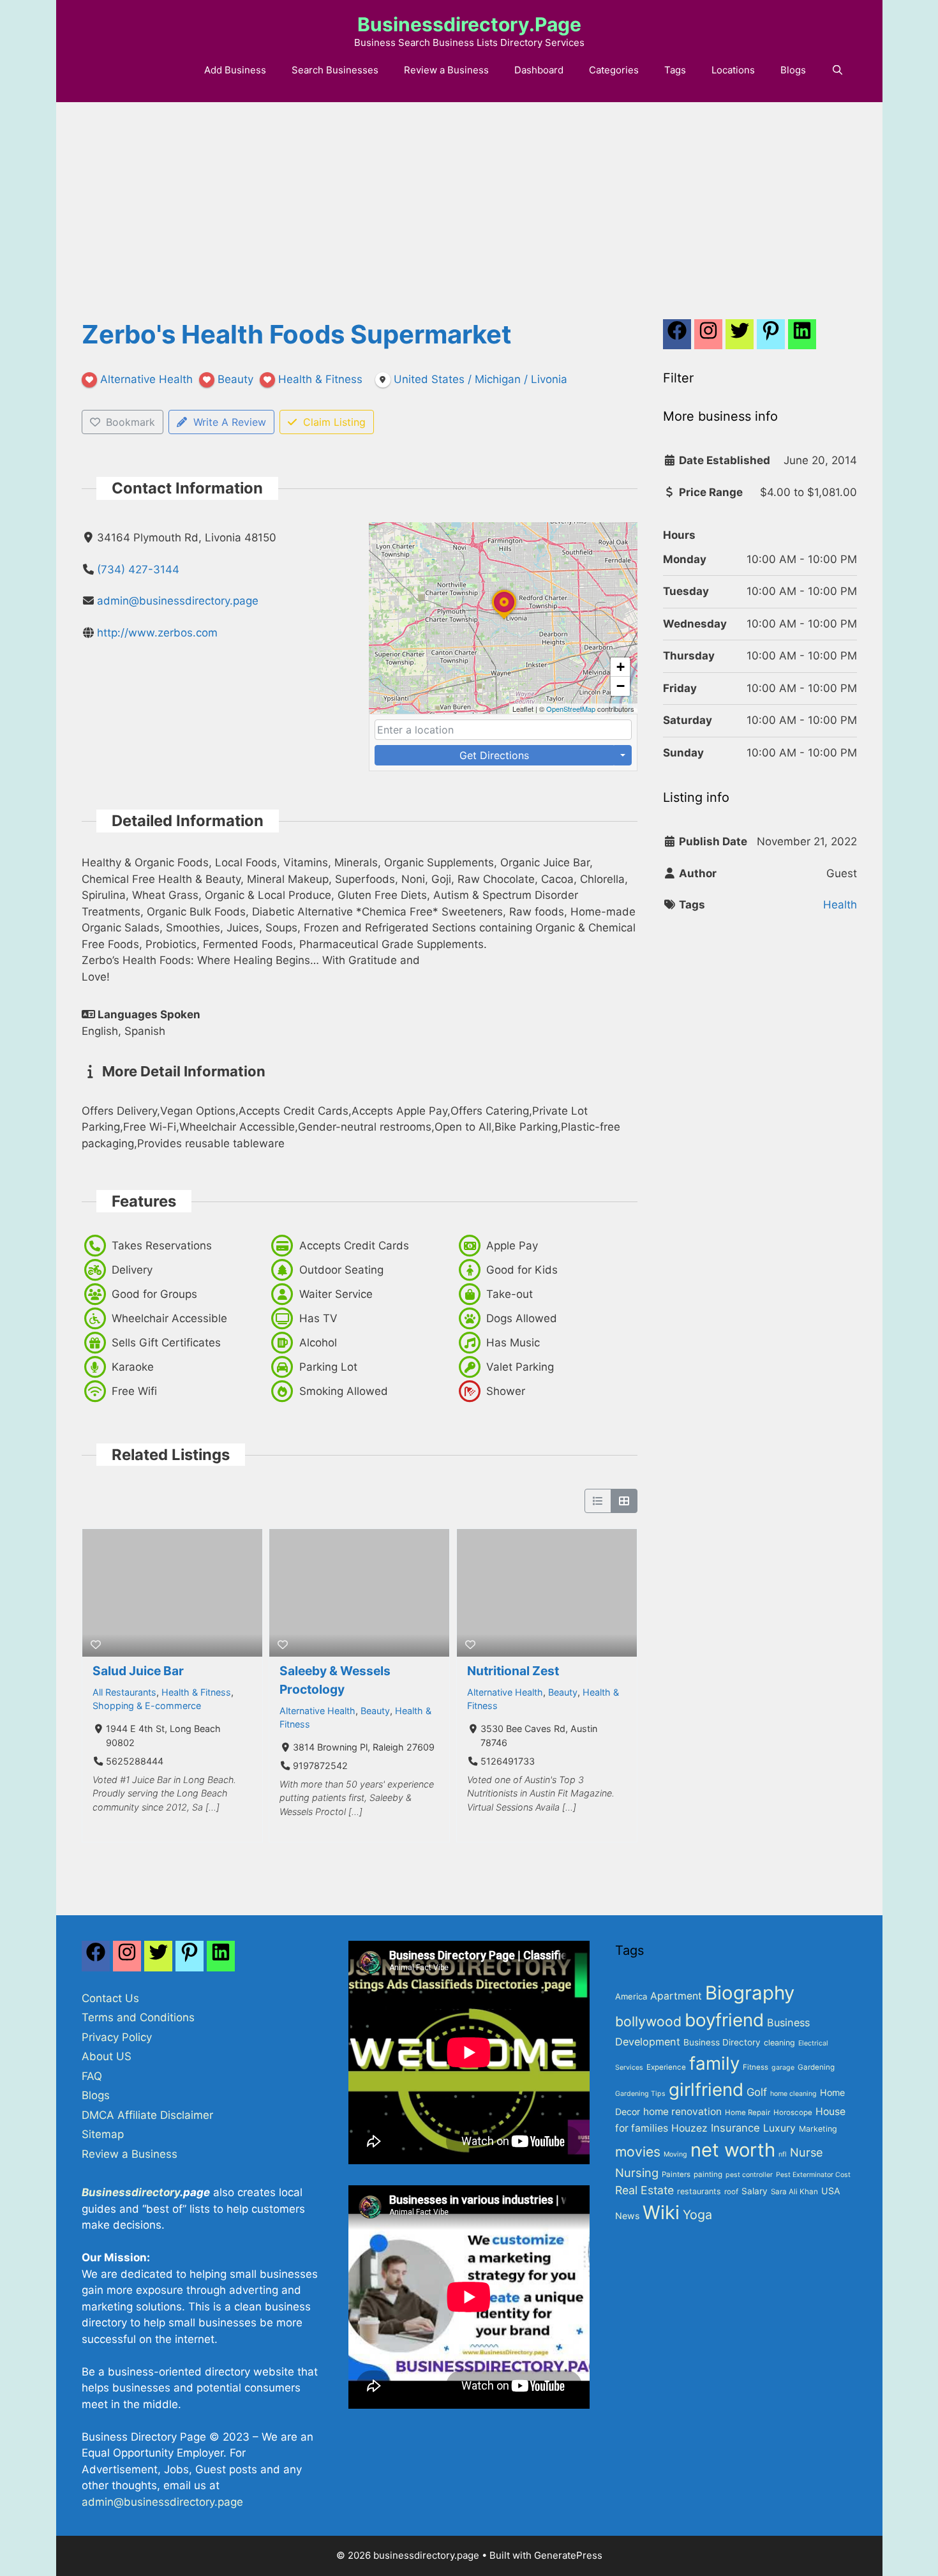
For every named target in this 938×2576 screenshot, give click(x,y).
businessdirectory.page (469, 24)
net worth (733, 2150)
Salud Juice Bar (138, 1671)
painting (708, 2174)
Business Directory (722, 2042)
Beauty (375, 1711)
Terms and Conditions (138, 2017)
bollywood (648, 2021)
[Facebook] (677, 338)
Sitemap (103, 2134)
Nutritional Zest (513, 1671)
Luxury (779, 2128)
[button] (504, 619)
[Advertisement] (469, 198)
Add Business (235, 70)
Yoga (697, 2215)
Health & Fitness (196, 1692)
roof (731, 2192)
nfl (783, 2154)
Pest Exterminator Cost (813, 2175)
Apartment (676, 1996)
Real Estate (644, 2190)
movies (638, 2151)
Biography (750, 1993)
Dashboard (539, 70)
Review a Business (446, 70)
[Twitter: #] (740, 338)
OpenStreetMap (571, 709)
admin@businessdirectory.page (178, 601)
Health (840, 905)
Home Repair (748, 2113)
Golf (757, 2092)
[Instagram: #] (127, 1959)
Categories (614, 70)
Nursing (637, 2173)
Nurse (807, 2152)
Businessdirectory (131, 2192)
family (714, 2063)
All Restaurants (124, 1692)
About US (107, 2056)
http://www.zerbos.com (157, 633)
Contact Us (110, 1998)
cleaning (779, 2043)
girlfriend (706, 2090)
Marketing (818, 2129)
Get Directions (494, 755)
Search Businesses (335, 70)
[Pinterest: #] (771, 338)
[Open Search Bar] (837, 70)
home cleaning (793, 2094)
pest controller (749, 2175)
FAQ (92, 2076)
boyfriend (724, 2020)
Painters (676, 2174)
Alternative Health (317, 1711)
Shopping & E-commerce (147, 1706)
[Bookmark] (96, 1645)
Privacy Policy (117, 2037)
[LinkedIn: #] (802, 338)
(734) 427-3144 (138, 569)
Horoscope (793, 2113)
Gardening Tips (640, 2094)
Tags (675, 70)
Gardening (816, 2067)
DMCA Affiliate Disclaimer (147, 2115)
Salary (755, 2191)
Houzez (689, 2128)
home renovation (682, 2112)
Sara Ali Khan (794, 2192)
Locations (733, 70)
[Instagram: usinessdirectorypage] (708, 338)
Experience (666, 2067)
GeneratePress (568, 2555)
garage (783, 2068)
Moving (675, 2154)
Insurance (735, 2128)
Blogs (793, 70)
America (631, 1996)
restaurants (699, 2191)
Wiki (661, 2212)
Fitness (756, 2067)
